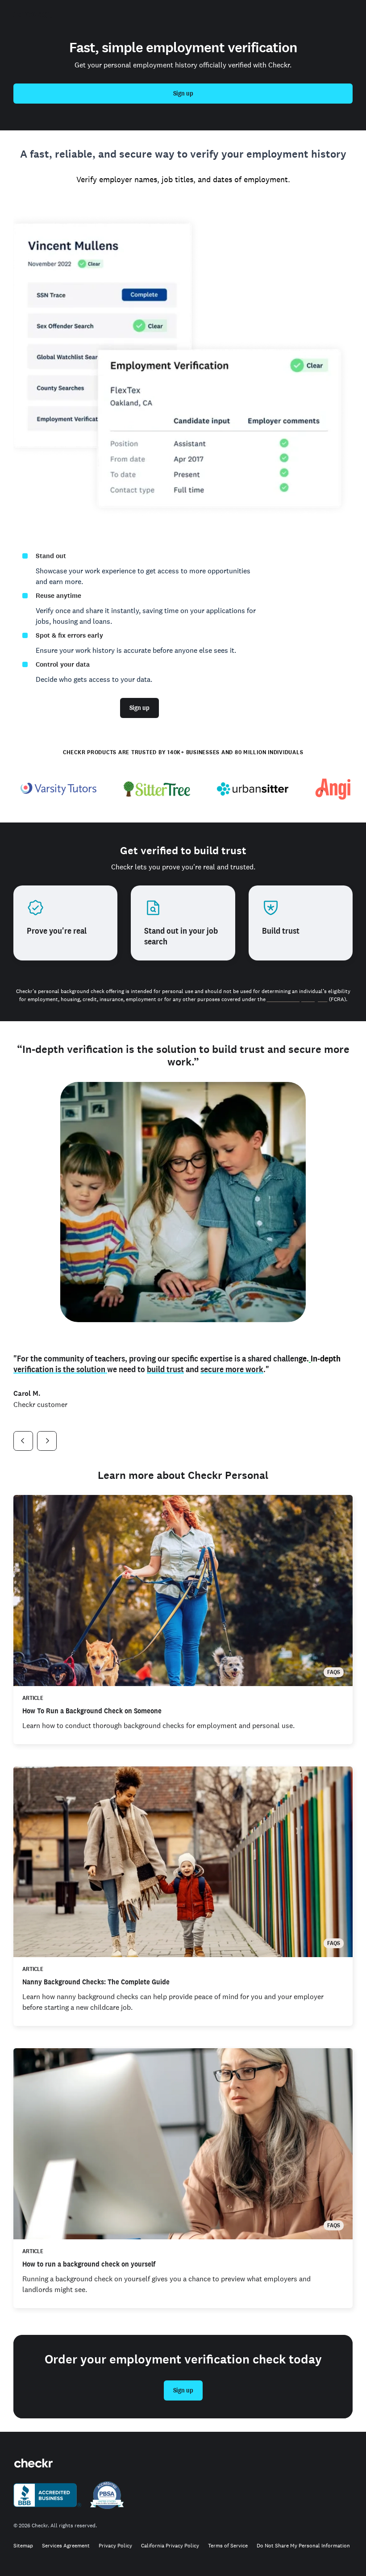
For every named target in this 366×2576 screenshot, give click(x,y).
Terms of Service (228, 2546)
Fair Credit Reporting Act (297, 999)
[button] (23, 1441)
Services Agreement (66, 2546)
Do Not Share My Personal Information (303, 2546)
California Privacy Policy (170, 2546)
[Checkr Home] (33, 14)
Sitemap (23, 2546)
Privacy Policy (115, 2546)
